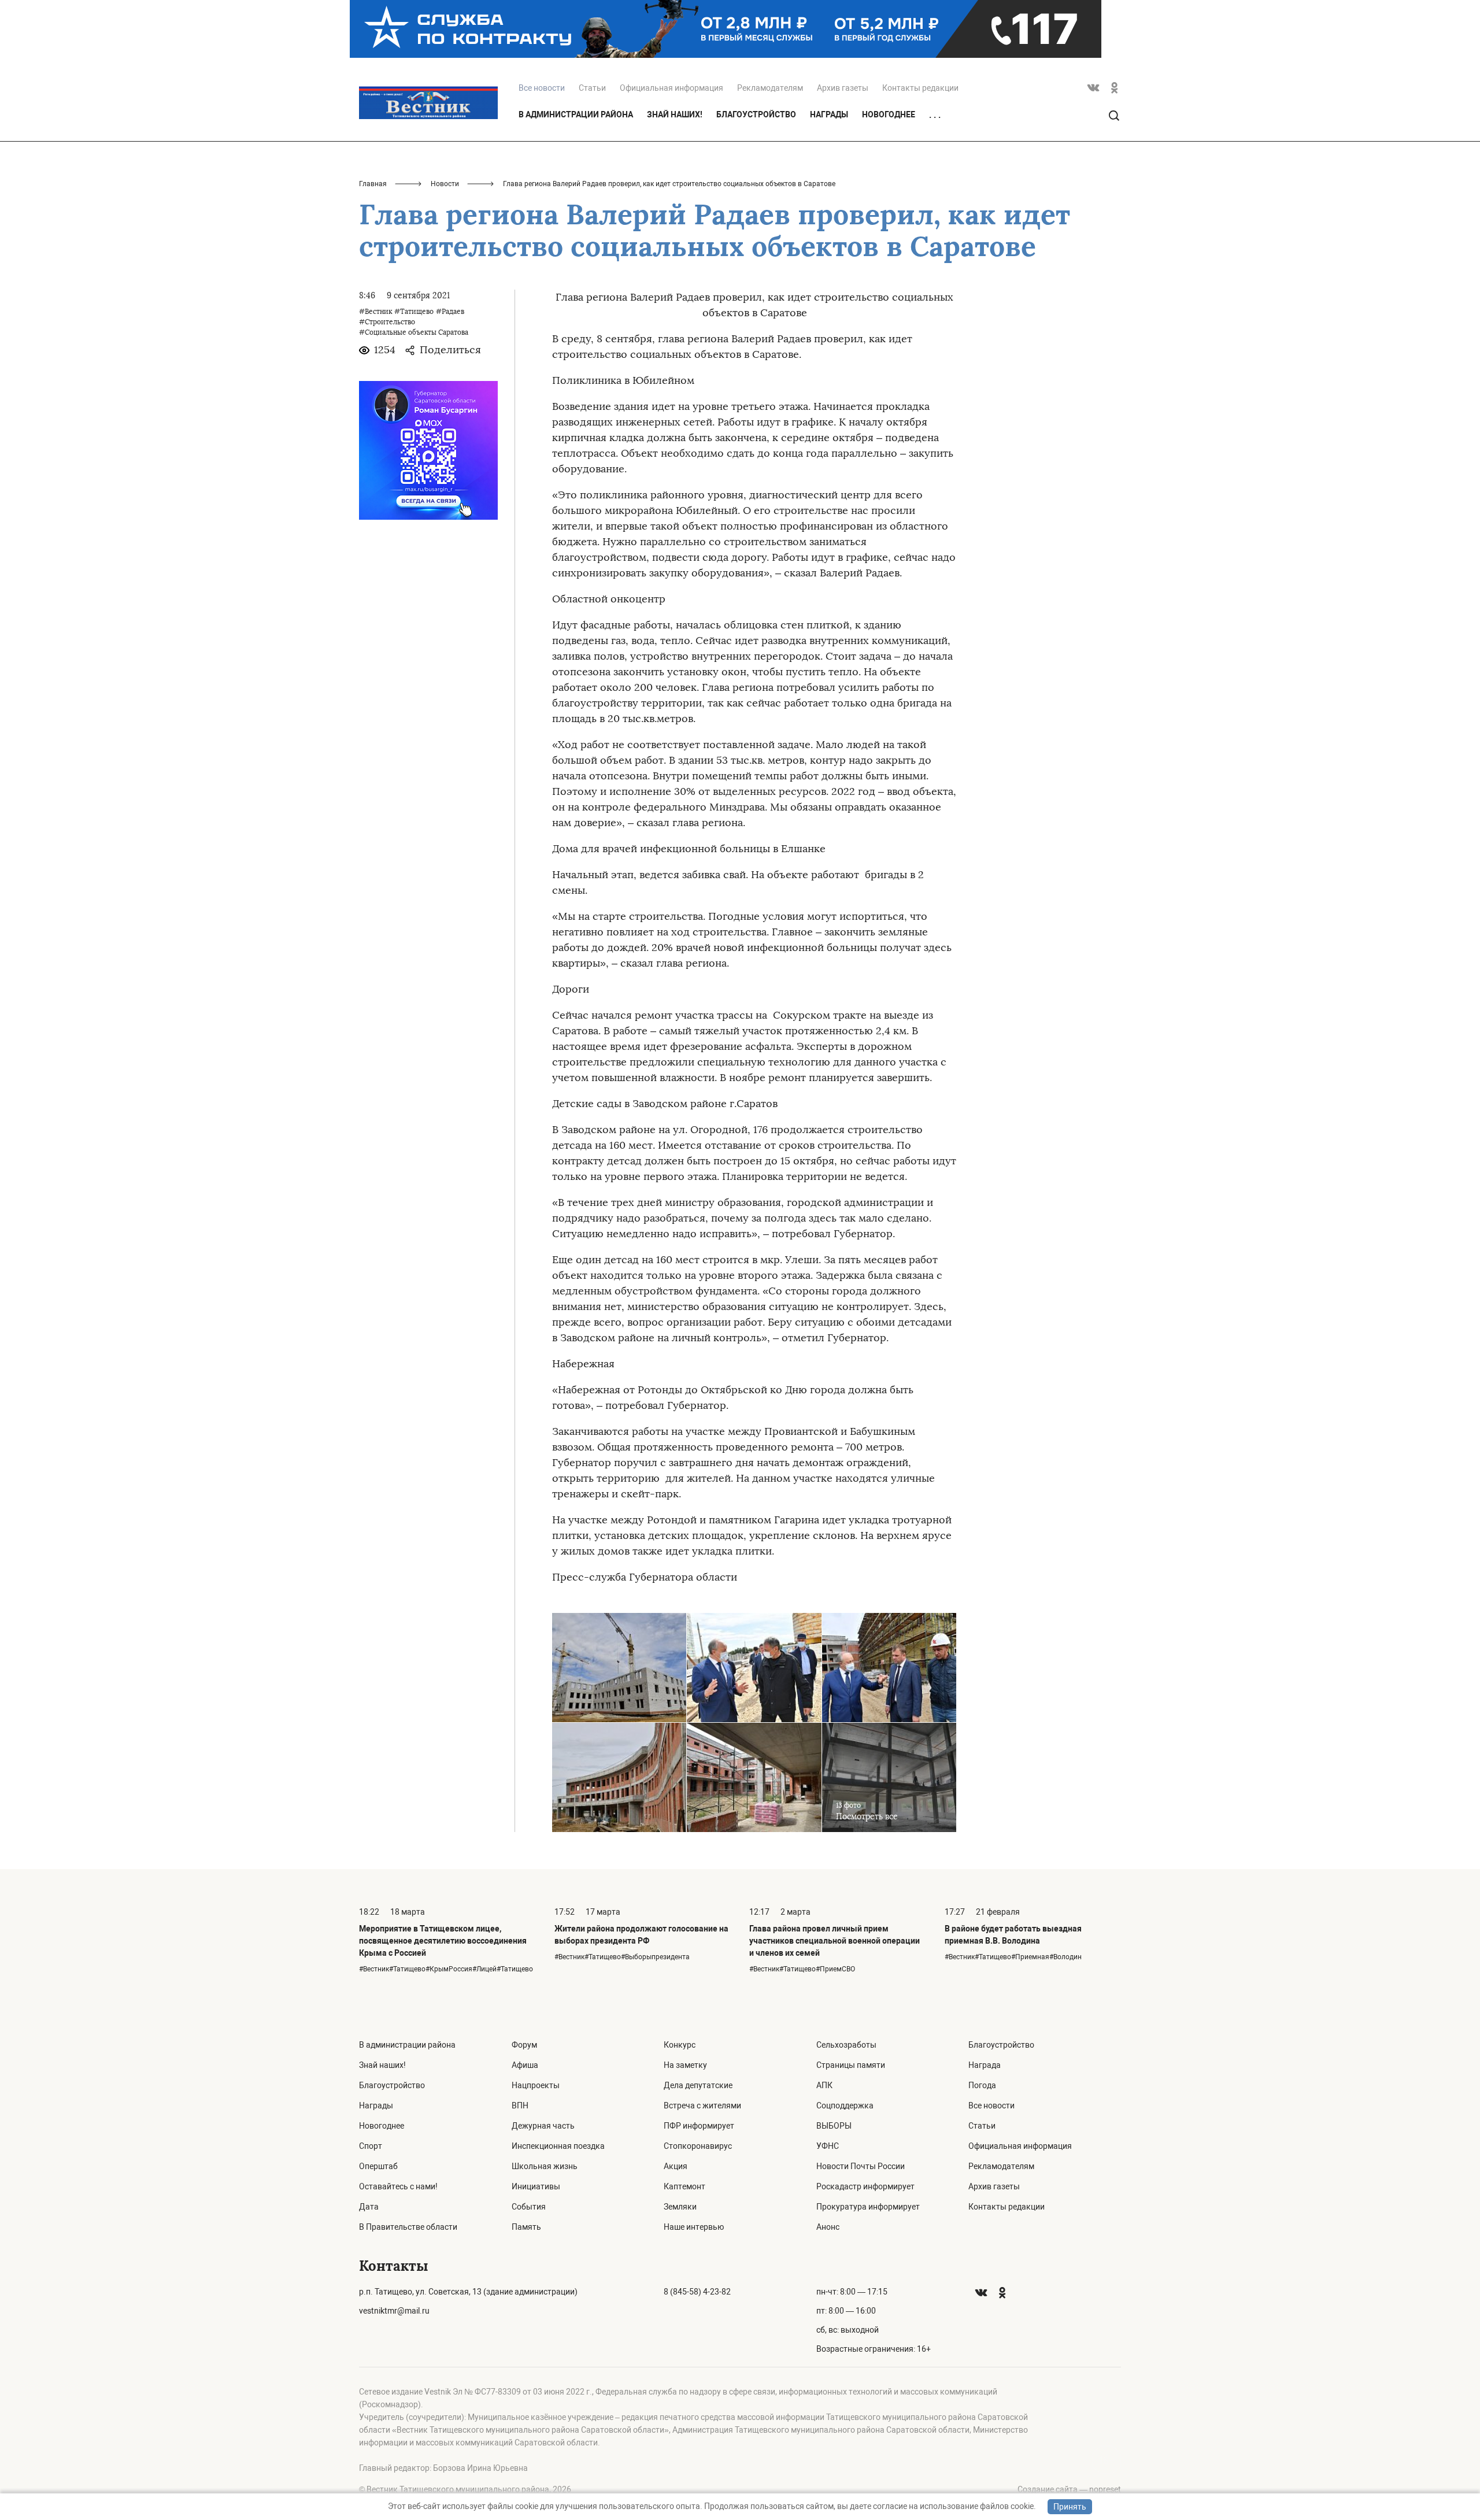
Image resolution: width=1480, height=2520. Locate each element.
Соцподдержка (845, 2105)
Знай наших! (675, 114)
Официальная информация (671, 88)
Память (526, 2227)
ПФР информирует (699, 2126)
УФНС (828, 2146)
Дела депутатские (698, 2085)
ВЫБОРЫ (834, 2126)
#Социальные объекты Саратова (414, 332)
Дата (369, 2207)
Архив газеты (843, 88)
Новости (445, 184)
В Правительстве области (408, 2227)
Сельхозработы (846, 2045)
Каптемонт (684, 2186)
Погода (982, 2085)
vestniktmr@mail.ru (394, 2311)
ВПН (520, 2105)
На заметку (685, 2065)
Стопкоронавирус (698, 2146)
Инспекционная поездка (558, 2146)
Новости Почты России (861, 2166)
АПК (824, 2085)
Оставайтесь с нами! (398, 2186)
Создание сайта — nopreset (1069, 2489)
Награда (985, 2065)
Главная (373, 184)
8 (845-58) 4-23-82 (697, 2292)
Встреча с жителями (702, 2105)
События (529, 2207)
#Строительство (387, 322)
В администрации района (576, 114)
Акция (676, 2166)
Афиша (525, 2065)
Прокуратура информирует (868, 2207)
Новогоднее (889, 114)
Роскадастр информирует (865, 2186)
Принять (1070, 2507)
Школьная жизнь (545, 2166)
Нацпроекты (536, 2085)
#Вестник (375, 312)
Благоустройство (756, 114)
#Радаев (450, 312)
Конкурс (680, 2045)
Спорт (371, 2146)
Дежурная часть (543, 2126)
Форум (524, 2045)
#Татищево (414, 312)
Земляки (680, 2207)
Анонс (828, 2227)
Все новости (991, 2105)
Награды (829, 114)
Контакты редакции (920, 88)
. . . (935, 115)
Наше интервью (694, 2227)
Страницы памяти (851, 2065)
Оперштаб (378, 2166)
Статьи (592, 88)
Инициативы (536, 2186)
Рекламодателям (770, 88)
